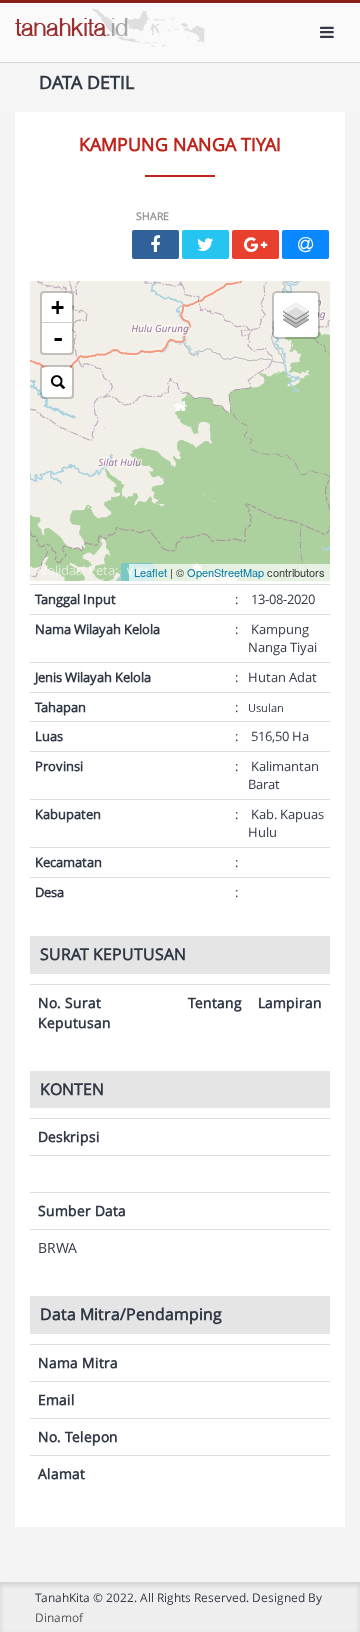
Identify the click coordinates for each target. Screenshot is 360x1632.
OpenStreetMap (225, 572)
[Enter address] (57, 382)
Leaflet (150, 572)
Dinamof (59, 1617)
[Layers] (296, 315)
